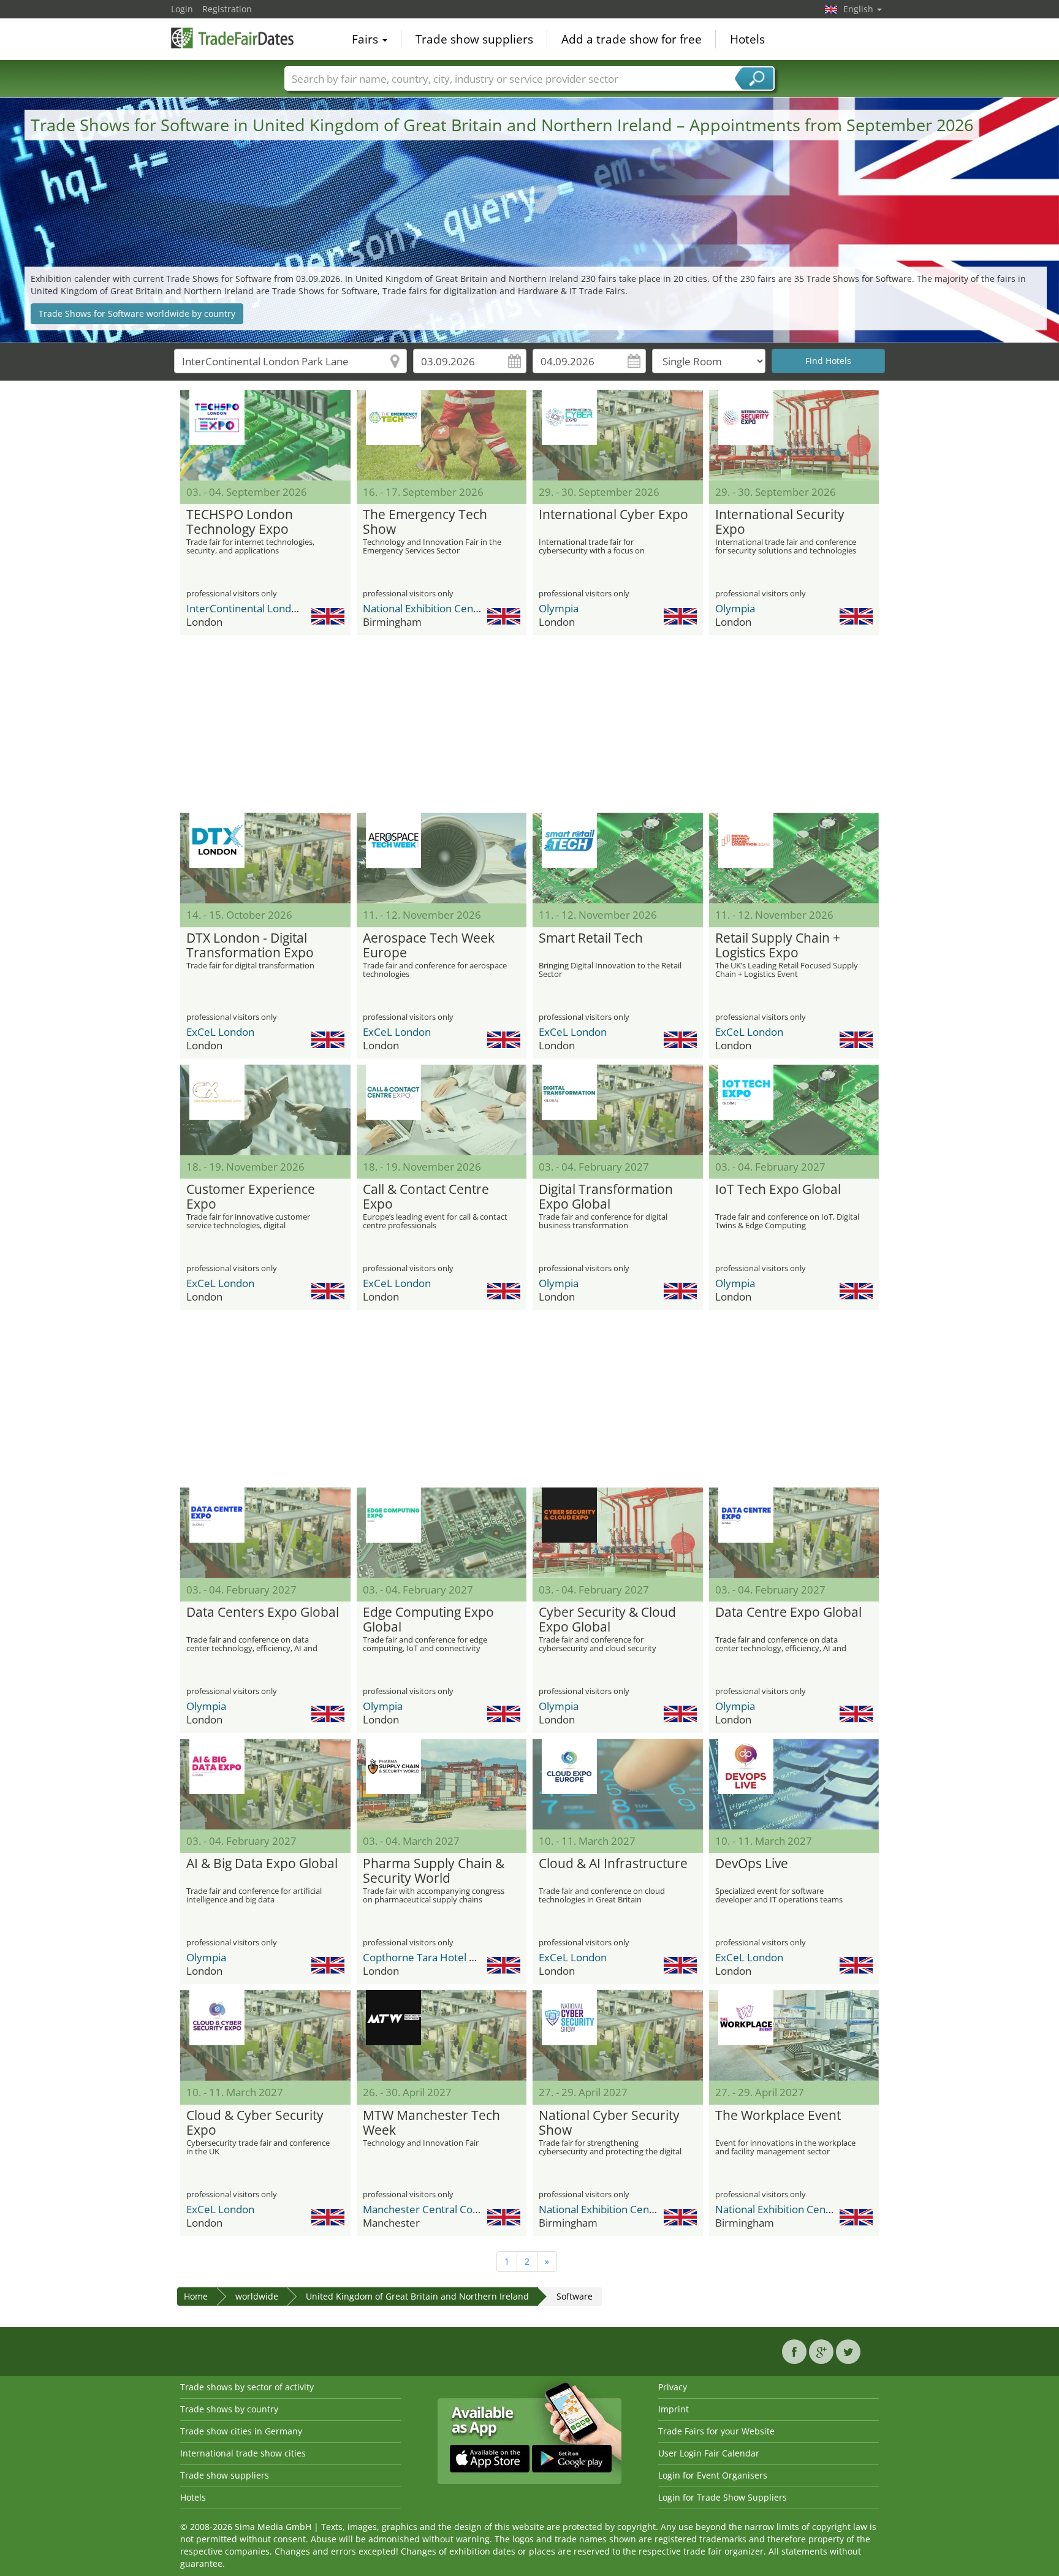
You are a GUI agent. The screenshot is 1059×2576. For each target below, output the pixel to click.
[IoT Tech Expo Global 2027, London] (794, 1110)
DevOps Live (752, 1864)
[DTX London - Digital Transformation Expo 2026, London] (265, 858)
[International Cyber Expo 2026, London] (618, 435)
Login (182, 9)
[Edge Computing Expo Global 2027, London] (442, 1533)
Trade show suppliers (474, 39)
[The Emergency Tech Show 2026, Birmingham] (442, 435)
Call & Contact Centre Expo (426, 1197)
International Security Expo (780, 522)
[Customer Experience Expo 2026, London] (265, 1110)
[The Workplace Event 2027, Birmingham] (794, 2035)
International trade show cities (243, 2453)
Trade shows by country (229, 2409)
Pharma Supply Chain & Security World (434, 1871)
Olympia (559, 608)
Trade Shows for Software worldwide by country (137, 313)
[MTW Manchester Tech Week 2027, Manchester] (442, 2035)
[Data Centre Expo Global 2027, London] (794, 1533)
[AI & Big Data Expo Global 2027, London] (265, 1784)
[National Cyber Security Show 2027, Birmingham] (618, 2035)
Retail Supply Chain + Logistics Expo (778, 946)
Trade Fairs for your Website (716, 2431)
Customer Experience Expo (251, 1197)
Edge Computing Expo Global (428, 1620)
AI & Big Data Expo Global (262, 1864)
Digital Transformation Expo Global (606, 1197)
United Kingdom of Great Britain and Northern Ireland (417, 2296)
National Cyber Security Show (609, 2123)
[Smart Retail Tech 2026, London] (618, 858)
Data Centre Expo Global (788, 1613)
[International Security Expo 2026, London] (794, 435)
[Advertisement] (529, 724)
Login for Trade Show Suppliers (723, 2497)
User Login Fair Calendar (709, 2453)
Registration (227, 9)
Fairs (366, 39)
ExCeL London (220, 1032)
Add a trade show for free (632, 39)
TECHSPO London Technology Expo (240, 522)
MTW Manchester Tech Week (431, 2123)
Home (196, 2296)
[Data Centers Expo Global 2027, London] (265, 1533)
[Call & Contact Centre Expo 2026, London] (442, 1110)
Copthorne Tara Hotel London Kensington (462, 1957)
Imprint (674, 2409)
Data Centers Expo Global (263, 1613)
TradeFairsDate (232, 38)
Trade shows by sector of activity (247, 2387)
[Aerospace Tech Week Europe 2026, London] (442, 858)
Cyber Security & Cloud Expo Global (607, 1620)
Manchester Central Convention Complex (461, 2209)
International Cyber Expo (613, 515)
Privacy (673, 2387)
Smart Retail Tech (591, 938)
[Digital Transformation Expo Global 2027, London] (618, 1110)
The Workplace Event (778, 2116)
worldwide (257, 2296)
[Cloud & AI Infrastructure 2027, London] (618, 1784)
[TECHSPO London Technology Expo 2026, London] (265, 435)
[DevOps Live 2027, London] (794, 1784)
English (860, 9)
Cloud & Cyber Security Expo (255, 2123)
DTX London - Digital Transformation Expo (250, 946)
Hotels (747, 39)
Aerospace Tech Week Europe (429, 946)
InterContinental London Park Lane (270, 608)
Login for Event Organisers (713, 2475)
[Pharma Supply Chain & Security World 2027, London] (442, 1784)
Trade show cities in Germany (241, 2431)
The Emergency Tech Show (425, 522)
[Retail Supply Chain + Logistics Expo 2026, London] (794, 858)
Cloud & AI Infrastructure (613, 1864)
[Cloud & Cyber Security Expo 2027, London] (265, 2035)
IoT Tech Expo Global (778, 1190)
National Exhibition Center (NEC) (439, 608)
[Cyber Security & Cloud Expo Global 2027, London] (618, 1533)
